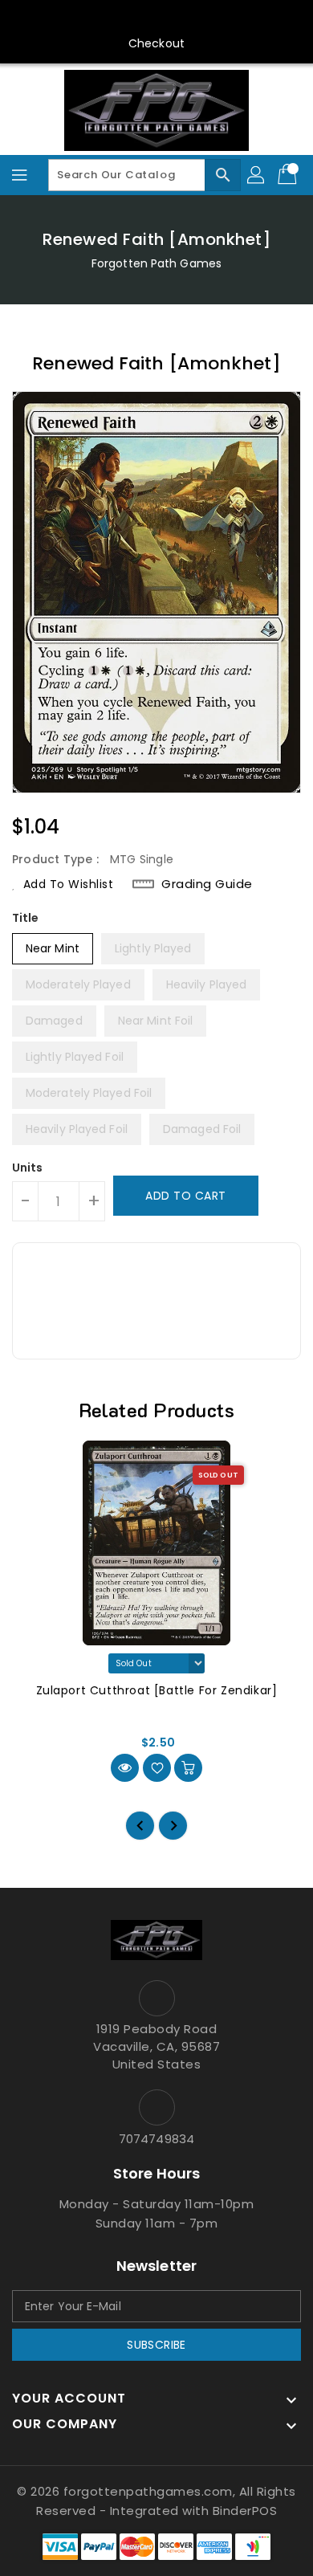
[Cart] (289, 175)
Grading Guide (207, 884)
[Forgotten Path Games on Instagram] (141, 18)
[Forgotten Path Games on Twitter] (111, 18)
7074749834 (156, 2139)
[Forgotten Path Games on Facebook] (80, 18)
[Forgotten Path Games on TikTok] (233, 18)
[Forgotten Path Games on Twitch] (202, 18)
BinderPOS (245, 2511)
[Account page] (257, 175)
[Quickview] (125, 1768)
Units (28, 1168)
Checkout (156, 43)
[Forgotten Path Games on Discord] (172, 18)
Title (26, 918)
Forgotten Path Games (156, 263)
